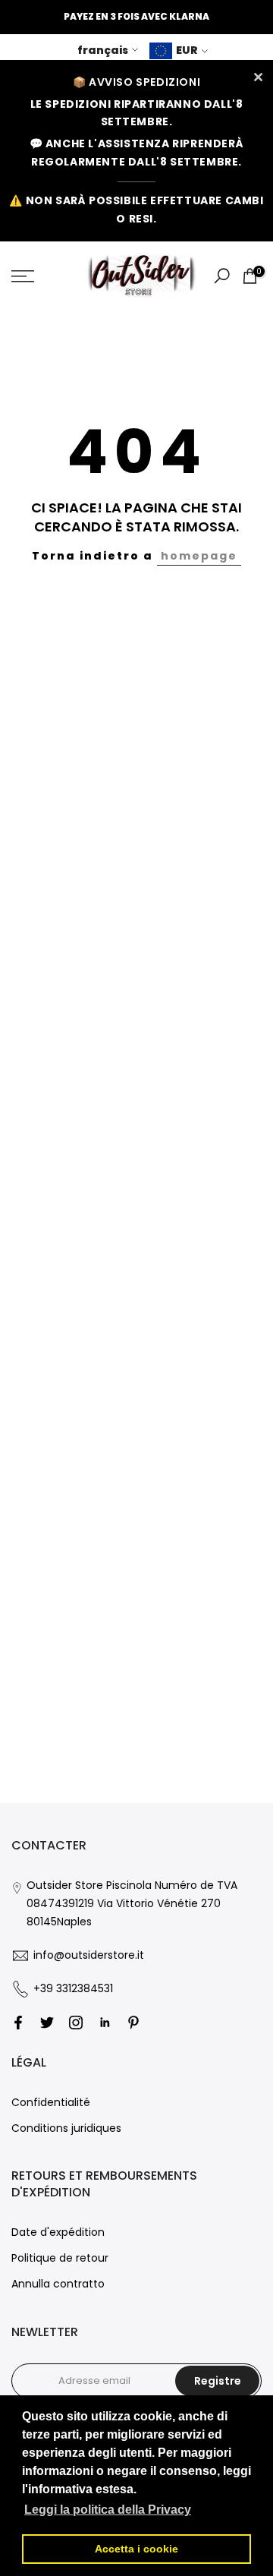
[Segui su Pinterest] (133, 2023)
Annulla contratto (58, 2284)
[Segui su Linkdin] (105, 2023)
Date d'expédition (58, 2232)
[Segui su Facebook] (18, 2023)
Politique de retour (60, 2258)
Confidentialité (51, 2102)
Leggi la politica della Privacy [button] (108, 2510)
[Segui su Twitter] (47, 2023)
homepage (199, 556)
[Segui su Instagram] (76, 2023)
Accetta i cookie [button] (136, 2549)
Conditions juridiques (66, 2128)
